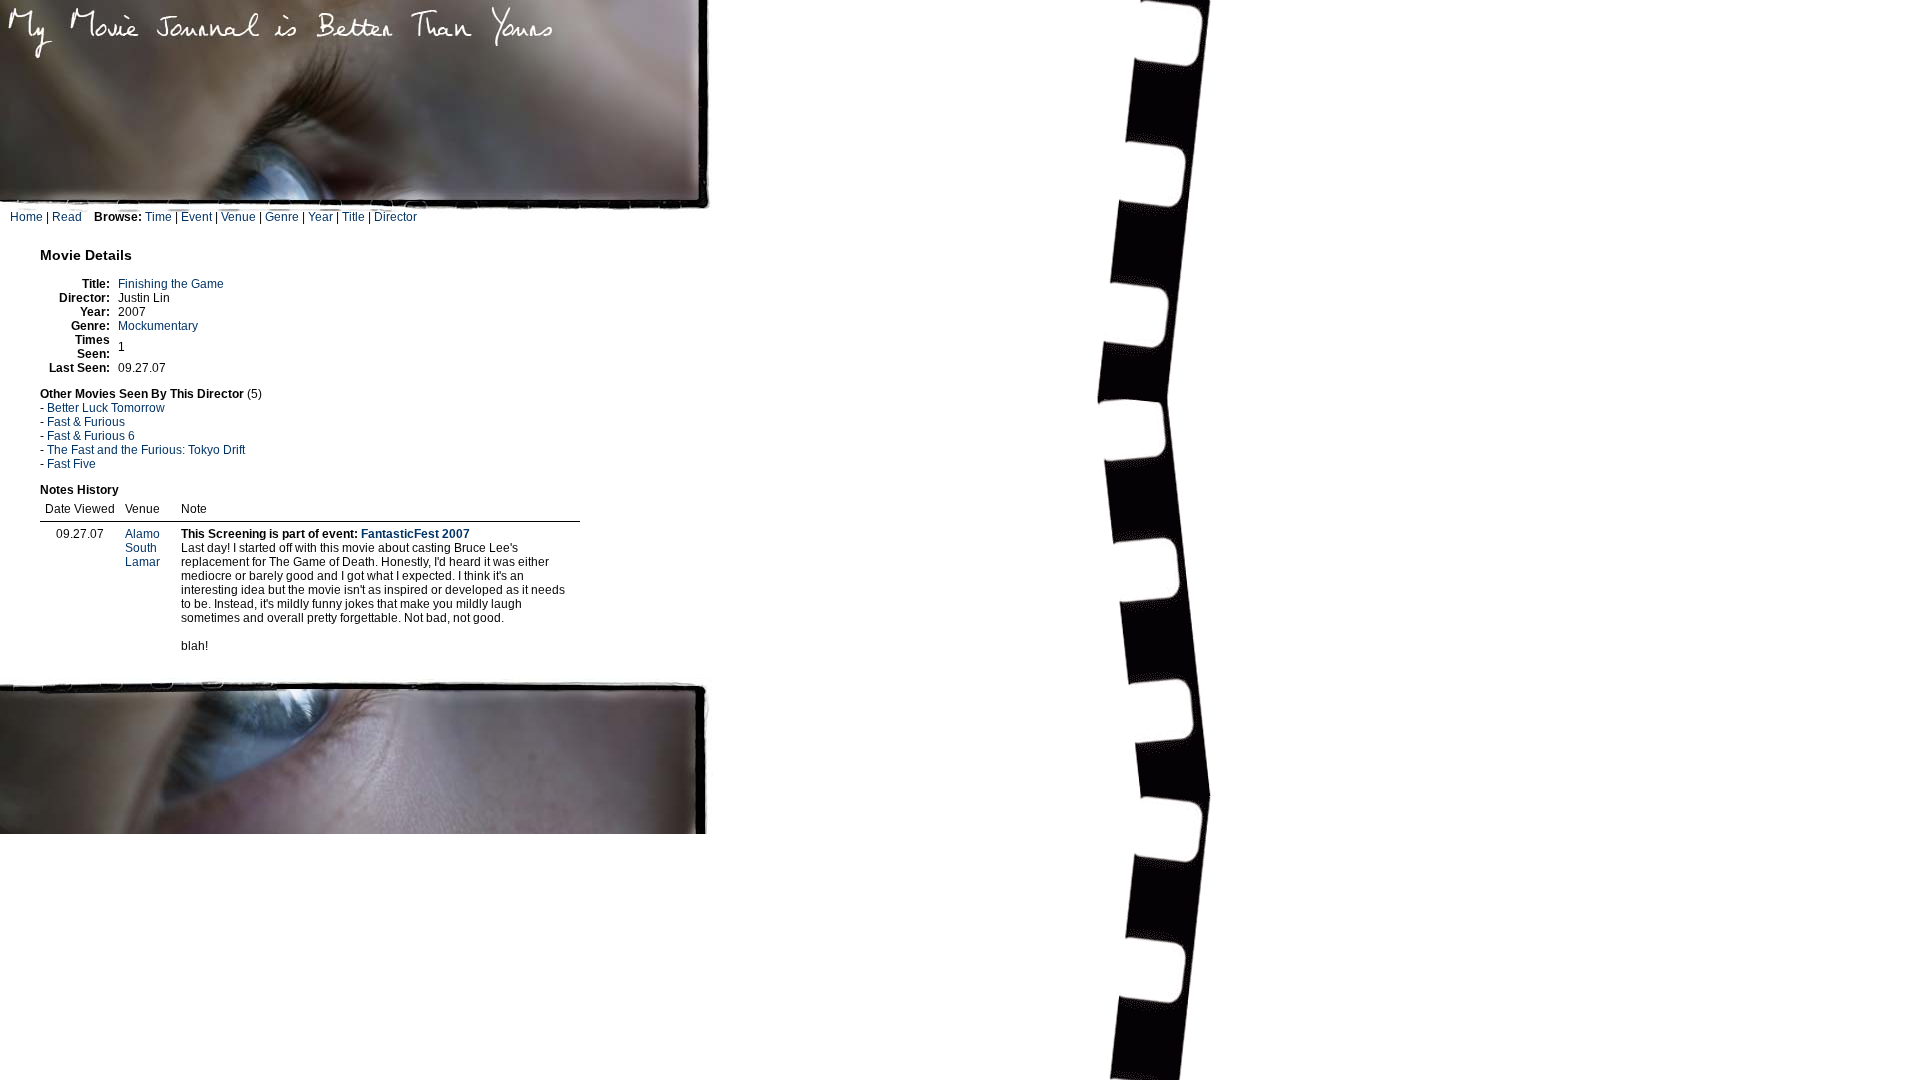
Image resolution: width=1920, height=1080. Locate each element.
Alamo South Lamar (142, 548)
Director (395, 217)
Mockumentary (158, 326)
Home (26, 217)
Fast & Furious (86, 422)
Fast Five (71, 464)
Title (353, 217)
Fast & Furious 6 (91, 436)
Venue (238, 217)
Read (67, 217)
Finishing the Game (171, 284)
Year (320, 217)
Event (196, 217)
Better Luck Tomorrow (106, 408)
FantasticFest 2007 (415, 534)
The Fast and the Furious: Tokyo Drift (146, 450)
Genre (282, 217)
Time (158, 217)
